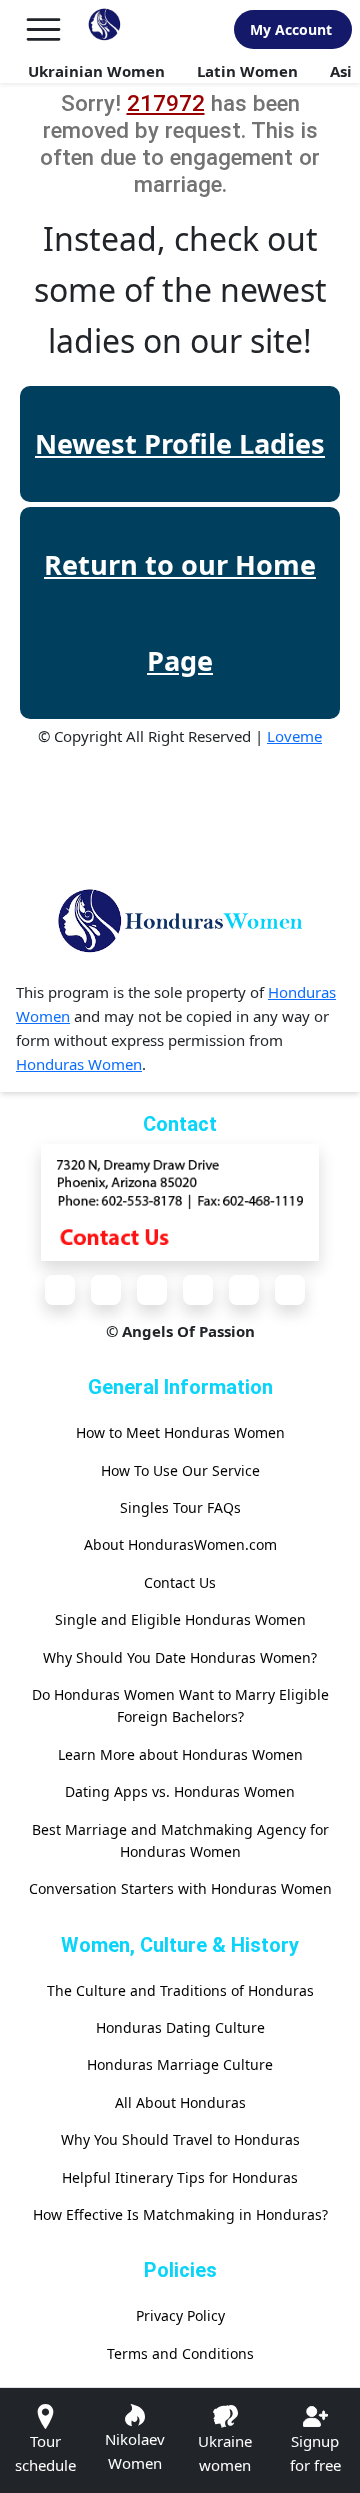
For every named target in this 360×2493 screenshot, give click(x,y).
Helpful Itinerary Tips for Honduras (180, 2177)
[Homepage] (104, 29)
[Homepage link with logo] (180, 921)
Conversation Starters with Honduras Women (180, 1888)
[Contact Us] (180, 1201)
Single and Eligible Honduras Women (180, 1619)
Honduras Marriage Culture (180, 2064)
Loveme (294, 736)
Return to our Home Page (180, 612)
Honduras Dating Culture (180, 2027)
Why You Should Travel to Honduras (180, 2139)
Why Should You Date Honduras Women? (180, 1657)
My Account (291, 29)
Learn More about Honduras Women (180, 1754)
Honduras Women (79, 1064)
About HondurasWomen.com (180, 1544)
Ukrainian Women (96, 71)
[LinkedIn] (244, 1290)
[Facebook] (60, 1290)
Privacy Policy (180, 2315)
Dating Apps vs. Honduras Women (180, 1791)
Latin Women (247, 71)
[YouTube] (198, 1290)
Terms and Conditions (180, 2353)
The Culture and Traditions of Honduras (180, 1990)
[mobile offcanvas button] (43, 29)
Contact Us (180, 1582)
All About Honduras (180, 2102)
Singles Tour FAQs (180, 1507)
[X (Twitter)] (106, 1290)
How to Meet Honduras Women (180, 1432)
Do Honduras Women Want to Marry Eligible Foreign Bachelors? (180, 1705)
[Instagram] (152, 1290)
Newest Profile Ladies (180, 443)
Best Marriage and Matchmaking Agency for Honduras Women (180, 1840)
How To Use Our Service (180, 1470)
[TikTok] (290, 1290)
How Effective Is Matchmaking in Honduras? (180, 2214)
